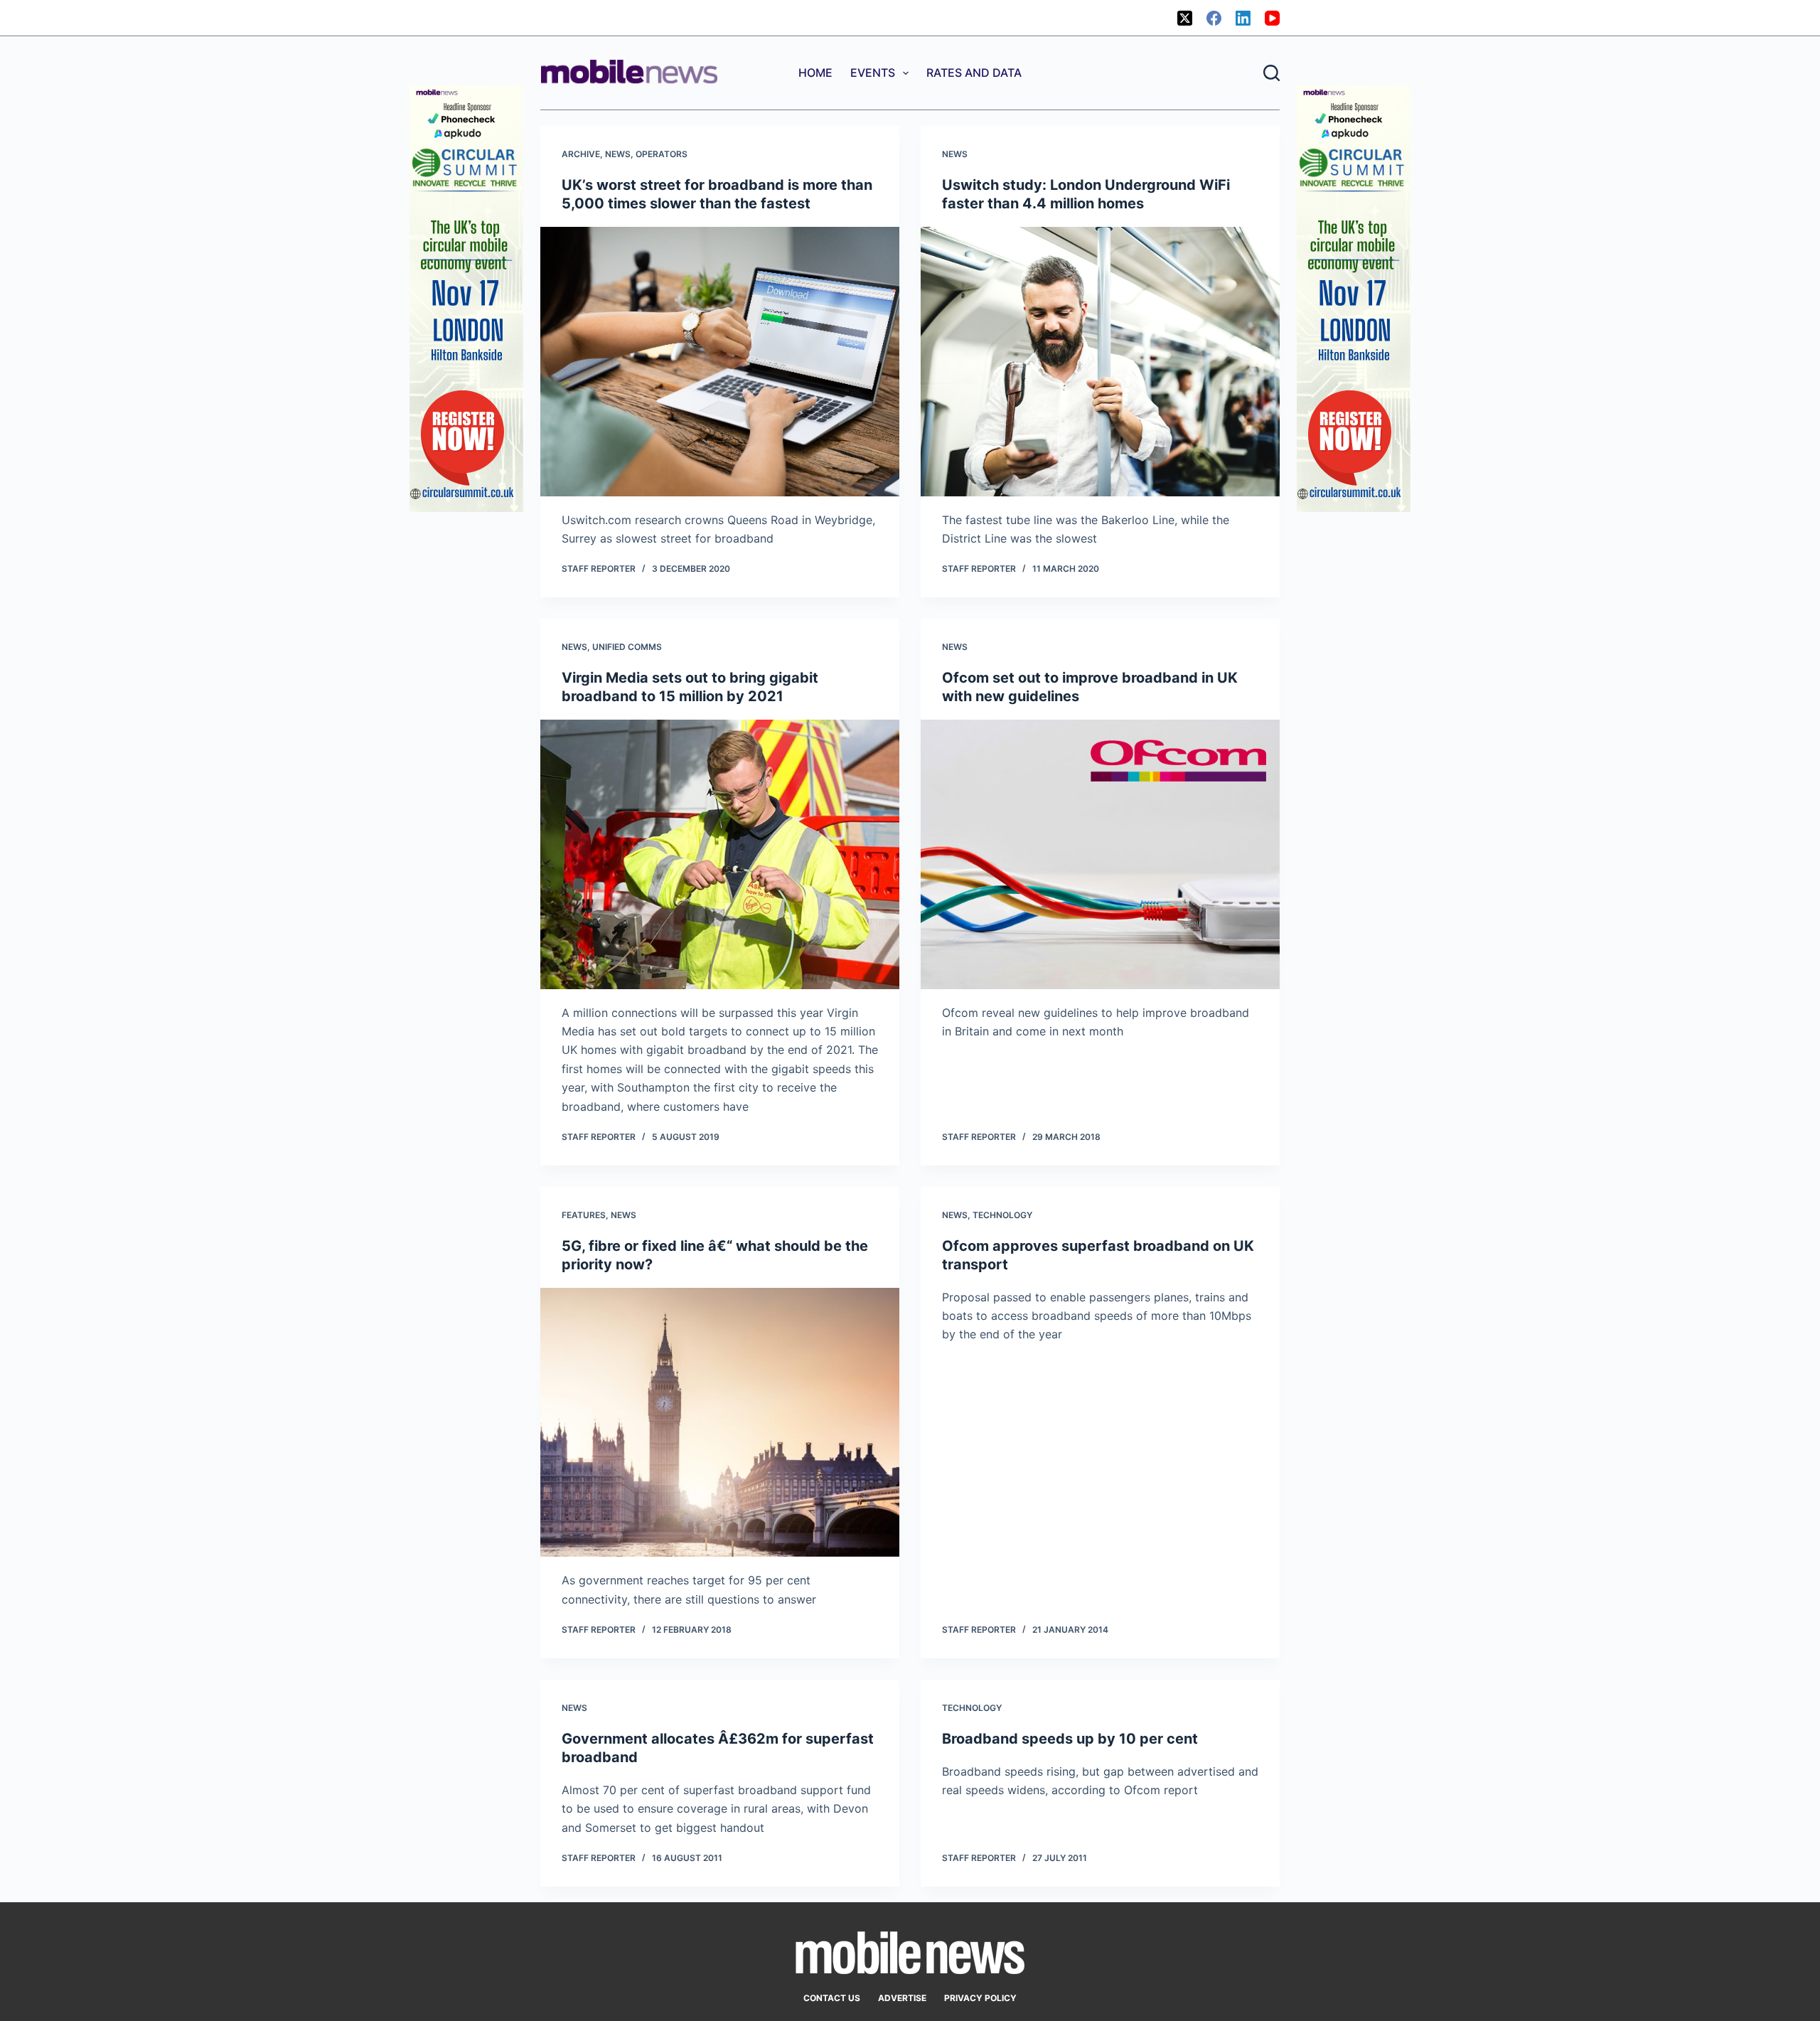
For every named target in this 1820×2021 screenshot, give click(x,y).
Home (815, 73)
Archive (581, 154)
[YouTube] (1272, 18)
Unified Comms (627, 647)
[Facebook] (1214, 18)
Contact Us (832, 1998)
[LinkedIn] (1243, 18)
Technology (1002, 1215)
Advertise (902, 1998)
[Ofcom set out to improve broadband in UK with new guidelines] (1100, 854)
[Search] (1272, 73)
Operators (662, 154)
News (618, 154)
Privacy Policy (980, 1998)
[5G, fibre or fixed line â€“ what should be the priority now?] (720, 1423)
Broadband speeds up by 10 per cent (1070, 1739)
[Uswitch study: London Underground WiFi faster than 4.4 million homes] (1100, 362)
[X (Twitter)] (1185, 18)
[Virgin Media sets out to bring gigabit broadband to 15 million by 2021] (720, 854)
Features (584, 1215)
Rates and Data (974, 73)
